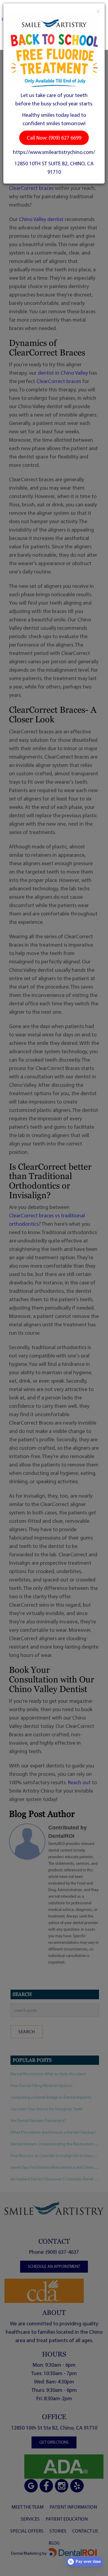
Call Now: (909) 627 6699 (54, 138)
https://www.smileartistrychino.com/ (54, 152)
